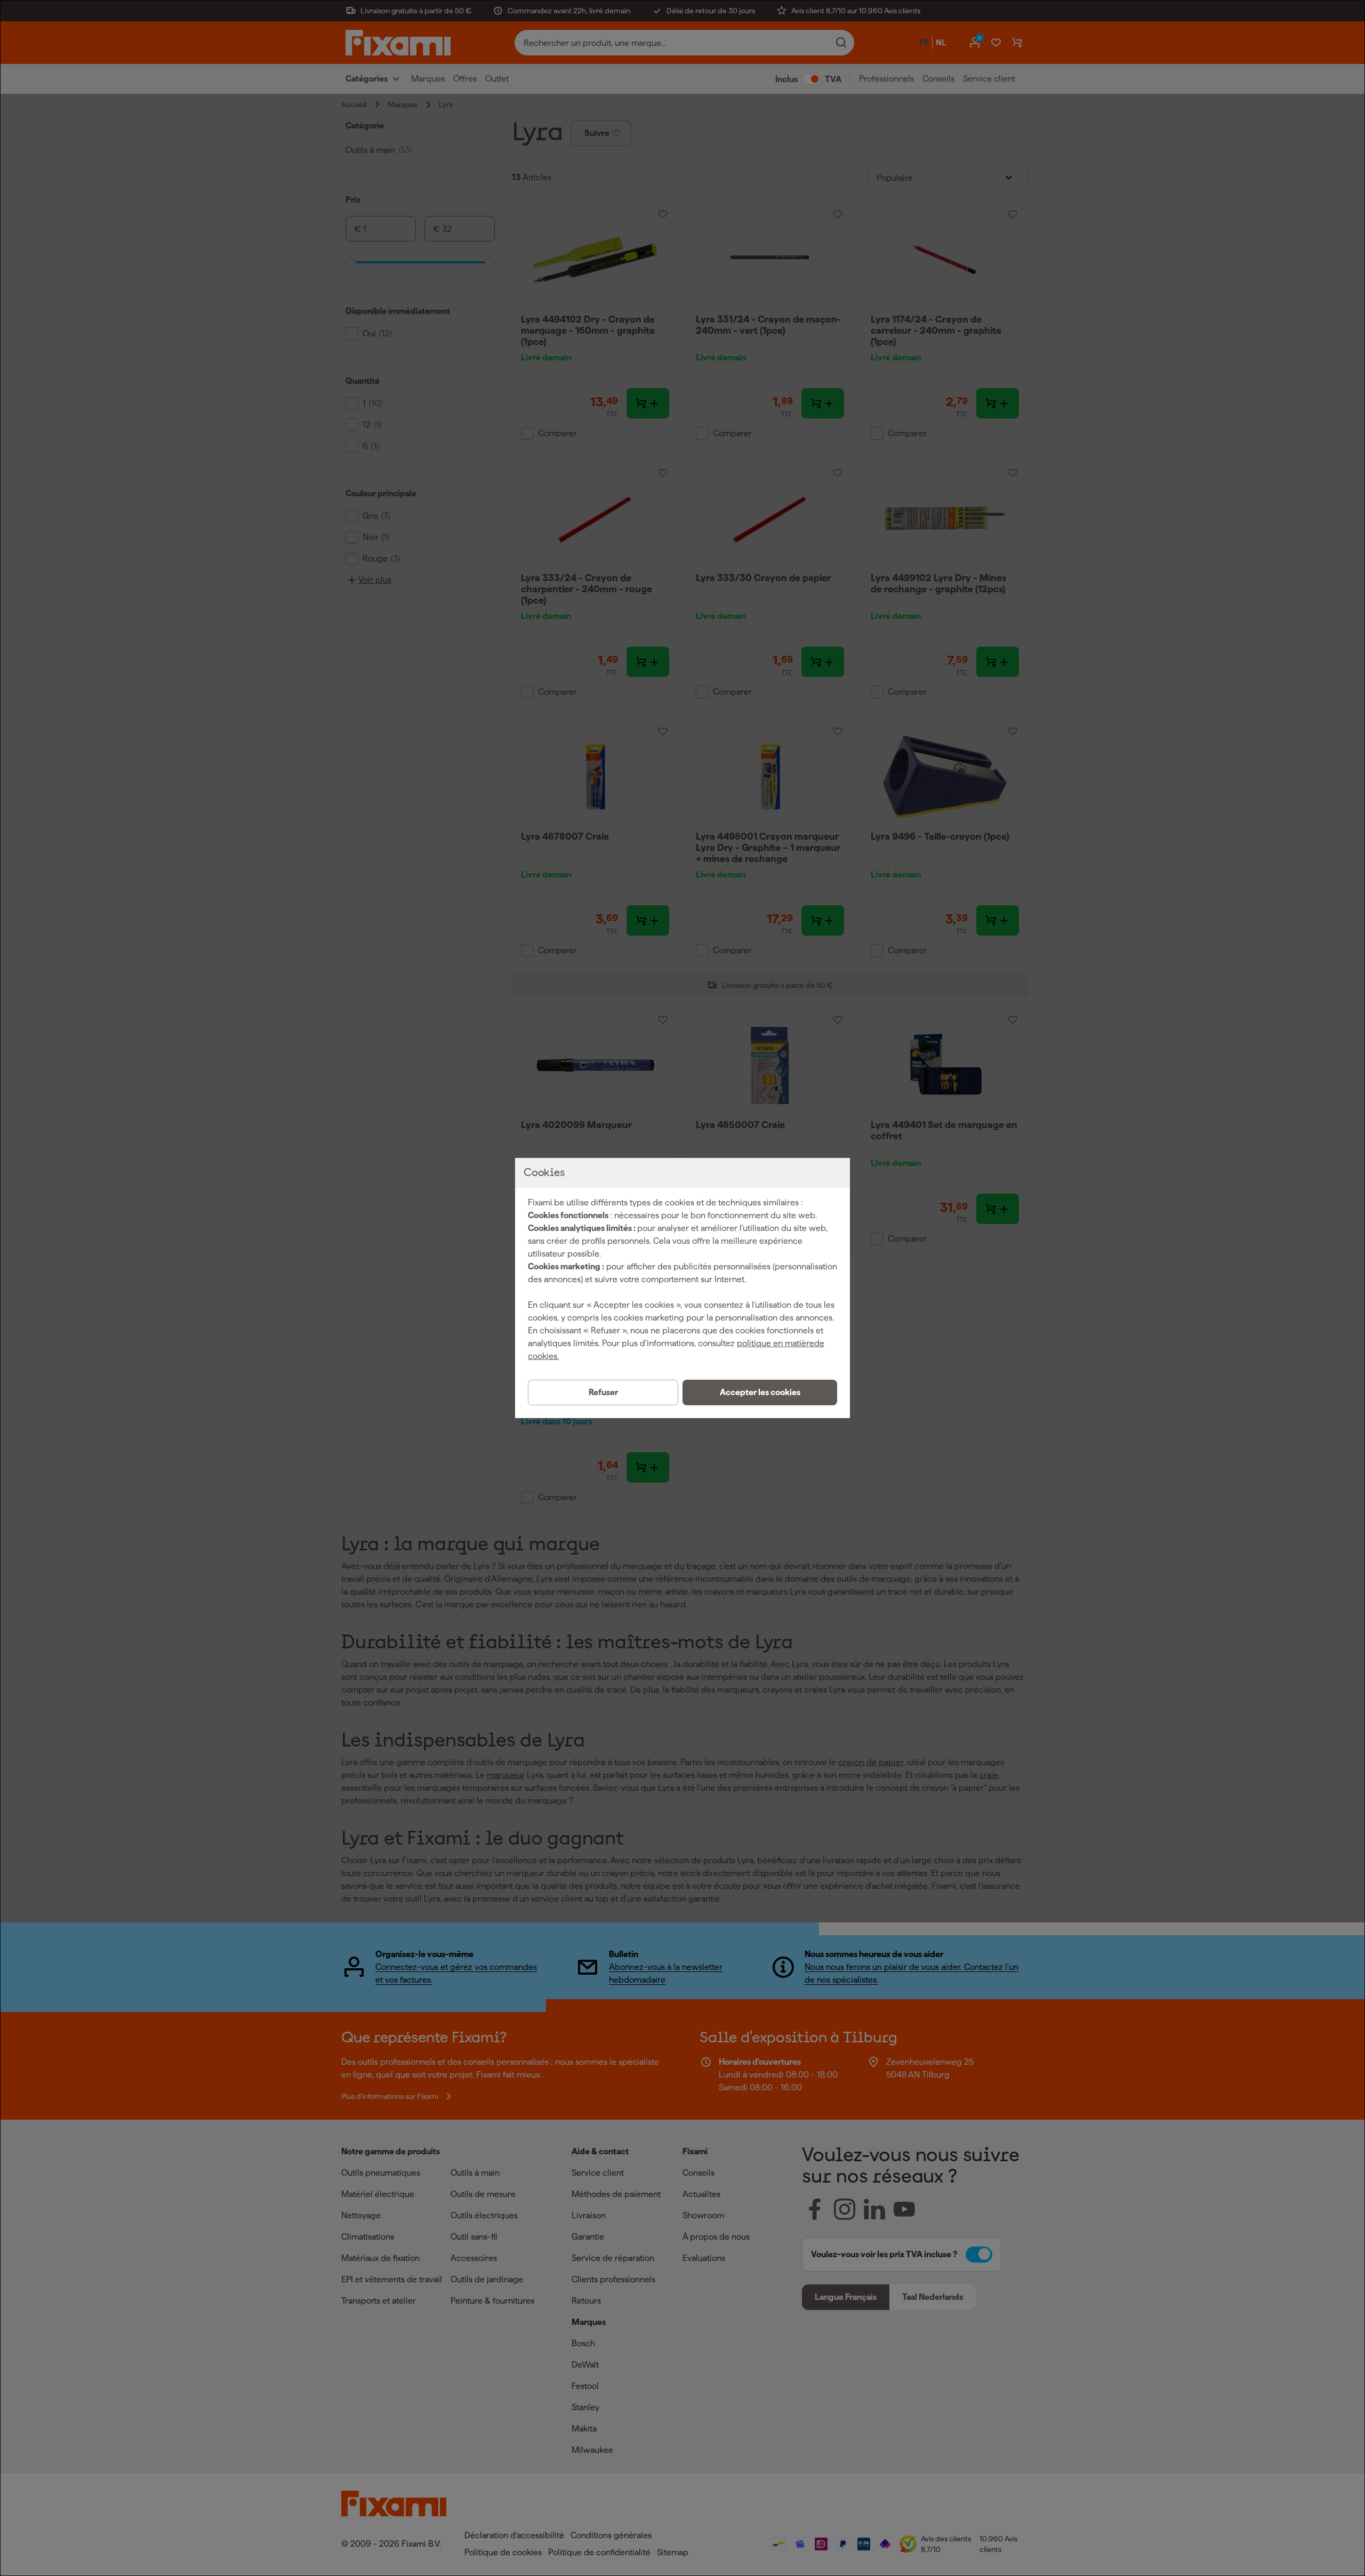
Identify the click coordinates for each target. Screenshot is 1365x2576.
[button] (760, 1392)
